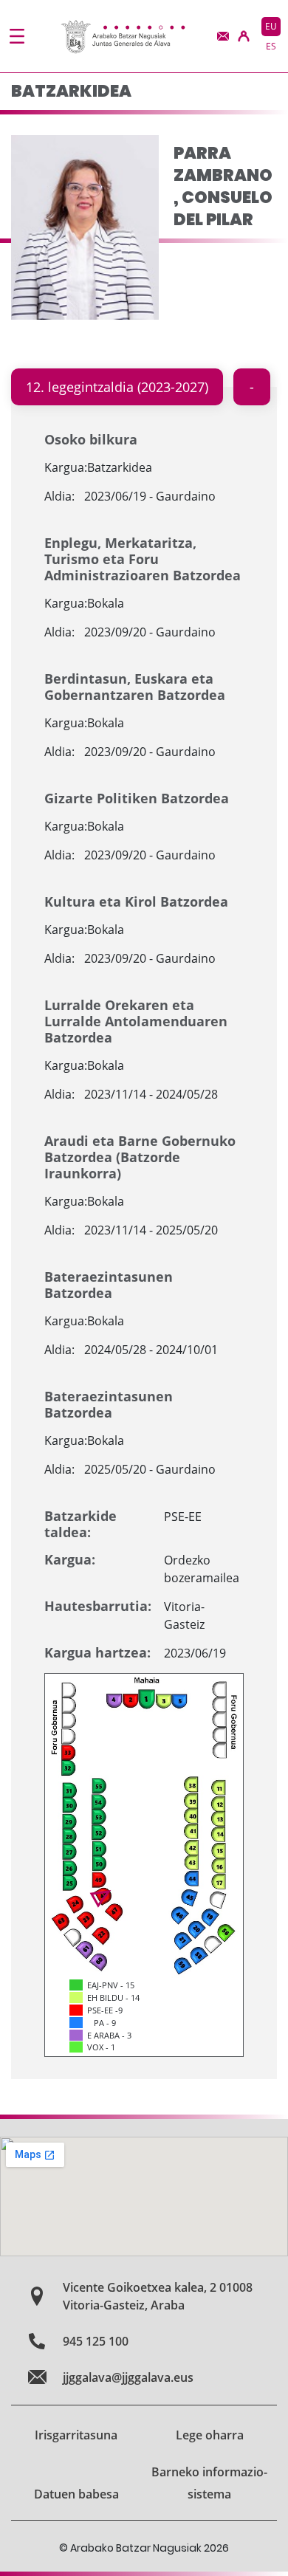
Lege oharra (210, 2435)
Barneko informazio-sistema (209, 2483)
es (271, 46)
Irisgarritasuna (76, 2435)
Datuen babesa (76, 2494)
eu (271, 26)
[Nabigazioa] (17, 36)
